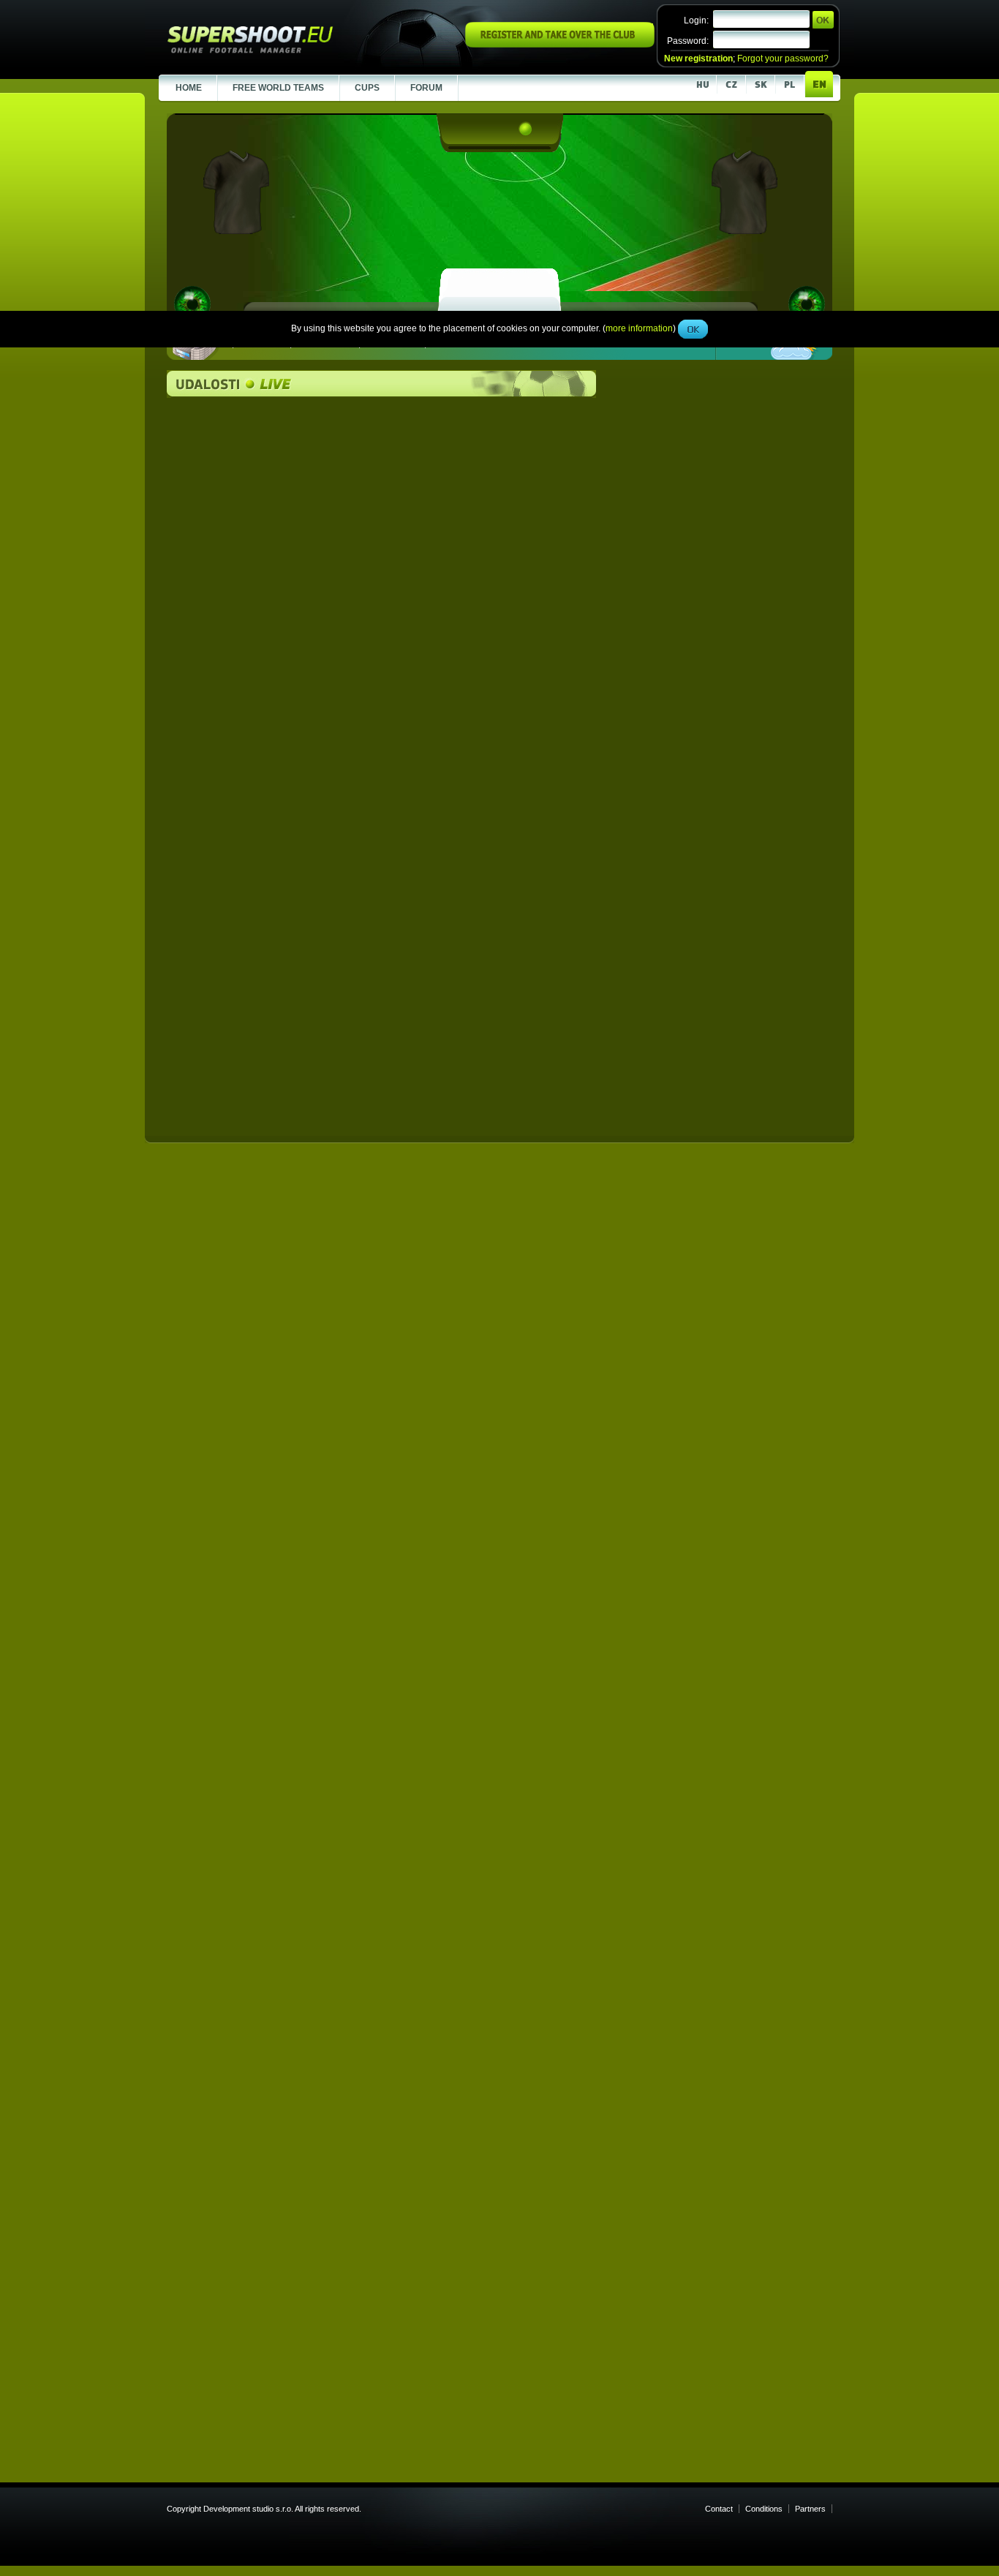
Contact (719, 2509)
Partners (810, 2509)
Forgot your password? (783, 59)
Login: (696, 20)
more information (639, 328)
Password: (688, 41)
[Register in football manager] (560, 45)
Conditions (764, 2509)
